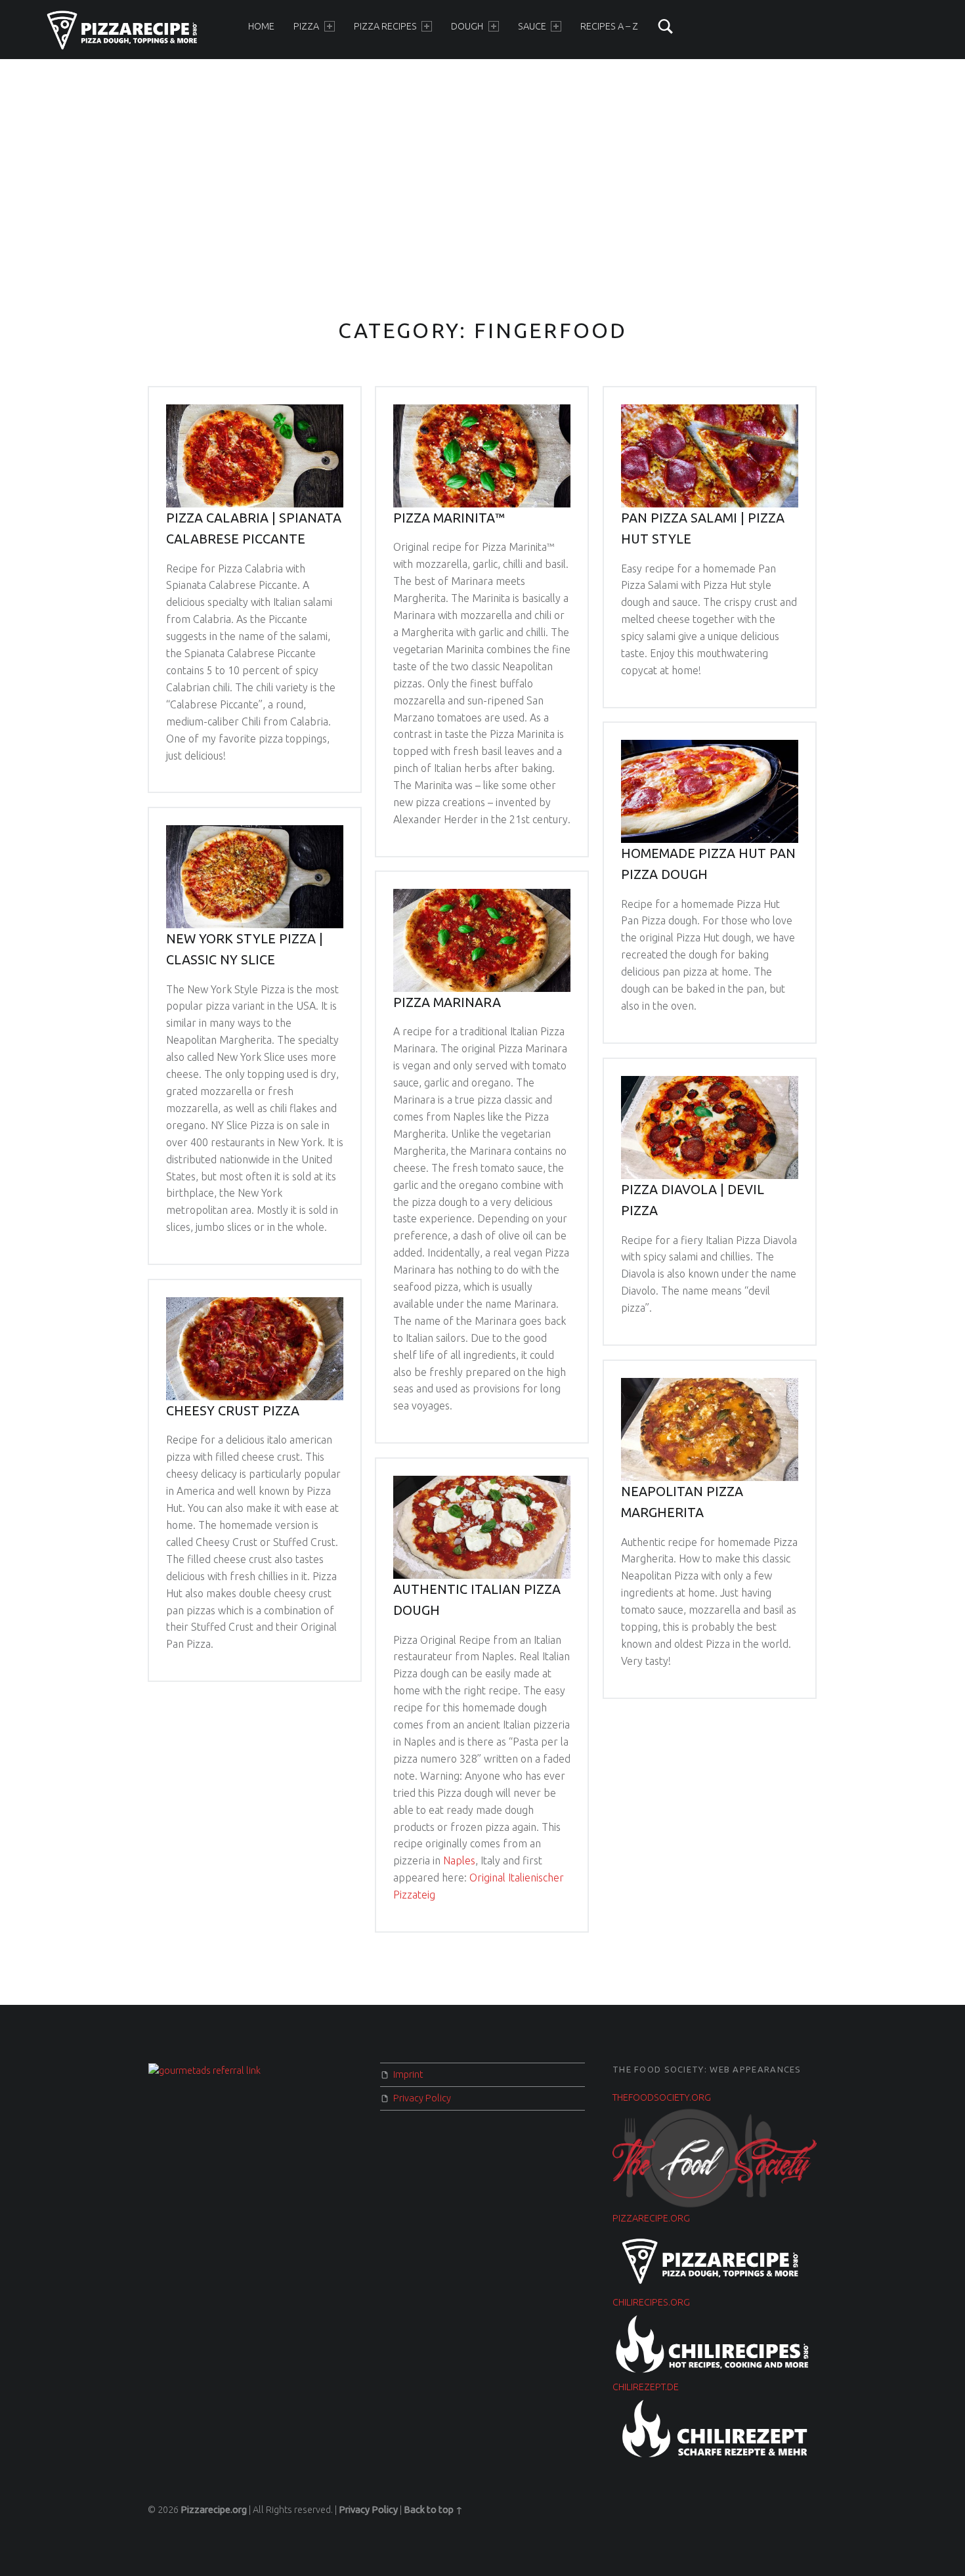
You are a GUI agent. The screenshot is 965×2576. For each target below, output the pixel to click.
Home (261, 26)
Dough (467, 26)
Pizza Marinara (447, 1002)
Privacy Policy (422, 2098)
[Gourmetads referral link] (204, 2070)
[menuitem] (261, 26)
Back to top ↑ (433, 2510)
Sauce (532, 26)
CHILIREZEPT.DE (646, 2387)
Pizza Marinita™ (449, 518)
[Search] (666, 26)
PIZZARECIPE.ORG (651, 2218)
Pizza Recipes (385, 26)
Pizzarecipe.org (214, 2510)
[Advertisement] (482, 160)
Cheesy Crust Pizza (233, 1411)
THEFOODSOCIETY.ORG (662, 2097)
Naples (459, 1860)
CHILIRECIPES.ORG (651, 2302)
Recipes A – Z (609, 26)
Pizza (306, 26)
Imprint (408, 2074)
